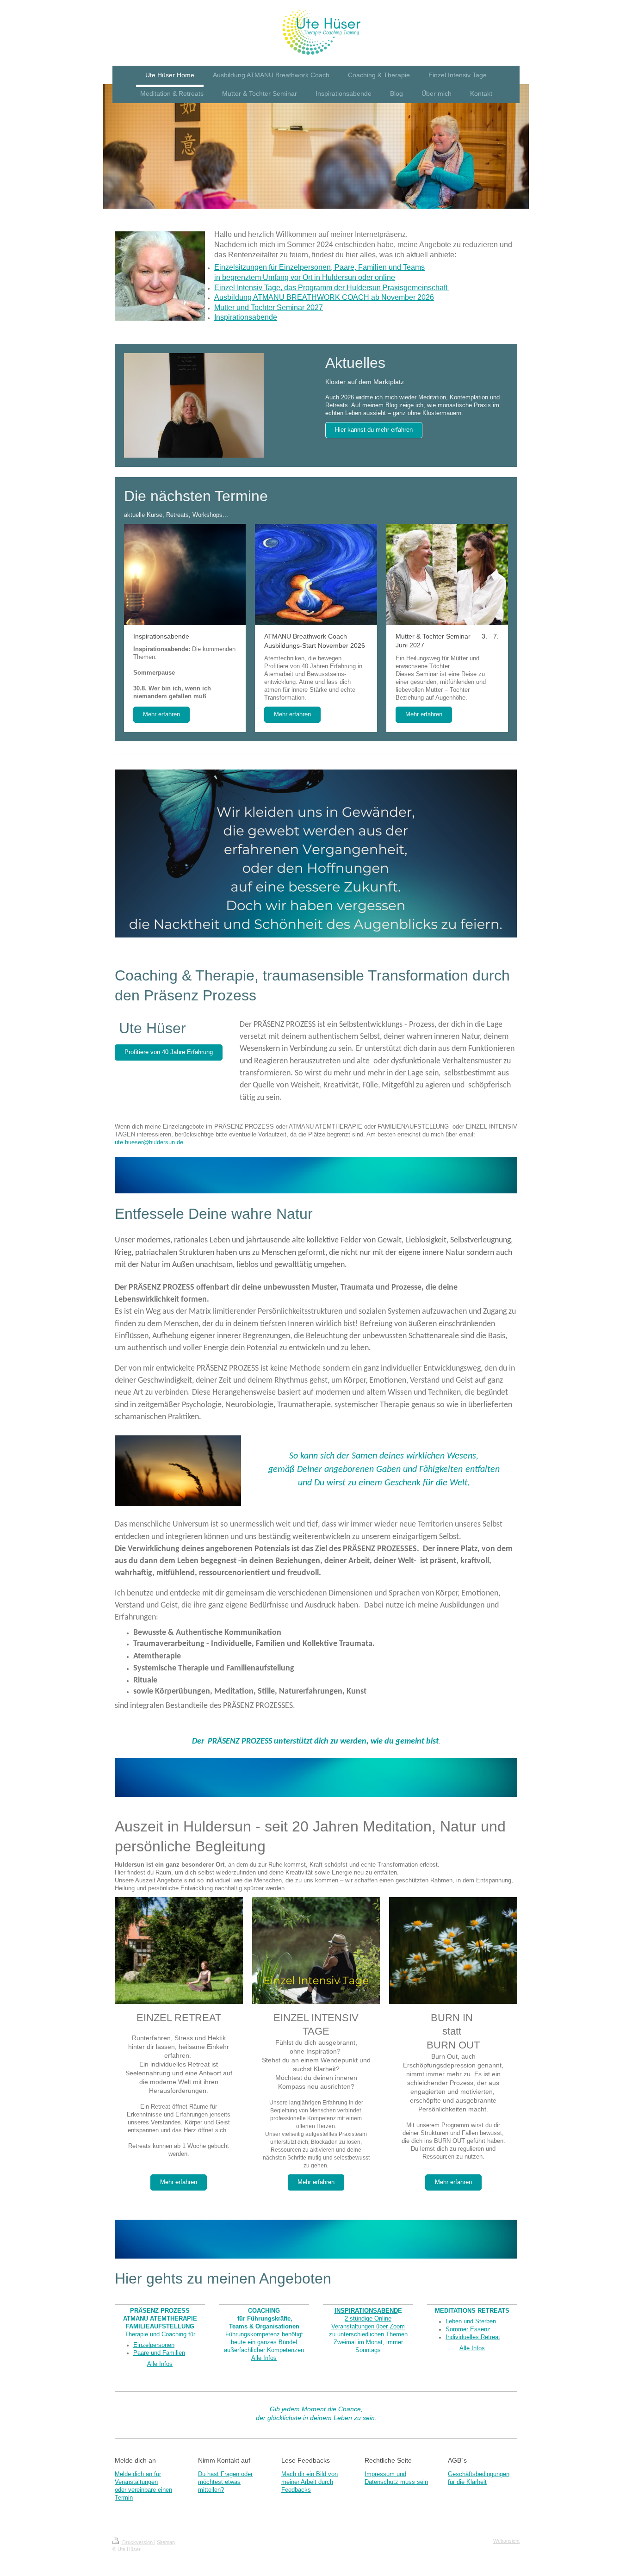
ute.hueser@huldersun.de (149, 1142)
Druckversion (137, 2542)
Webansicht (506, 2541)
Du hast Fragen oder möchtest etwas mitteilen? (225, 2482)
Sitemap (166, 2542)
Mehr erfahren (161, 714)
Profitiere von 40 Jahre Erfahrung (169, 1052)
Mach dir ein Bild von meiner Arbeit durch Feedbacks (310, 2482)
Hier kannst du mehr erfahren (374, 430)
